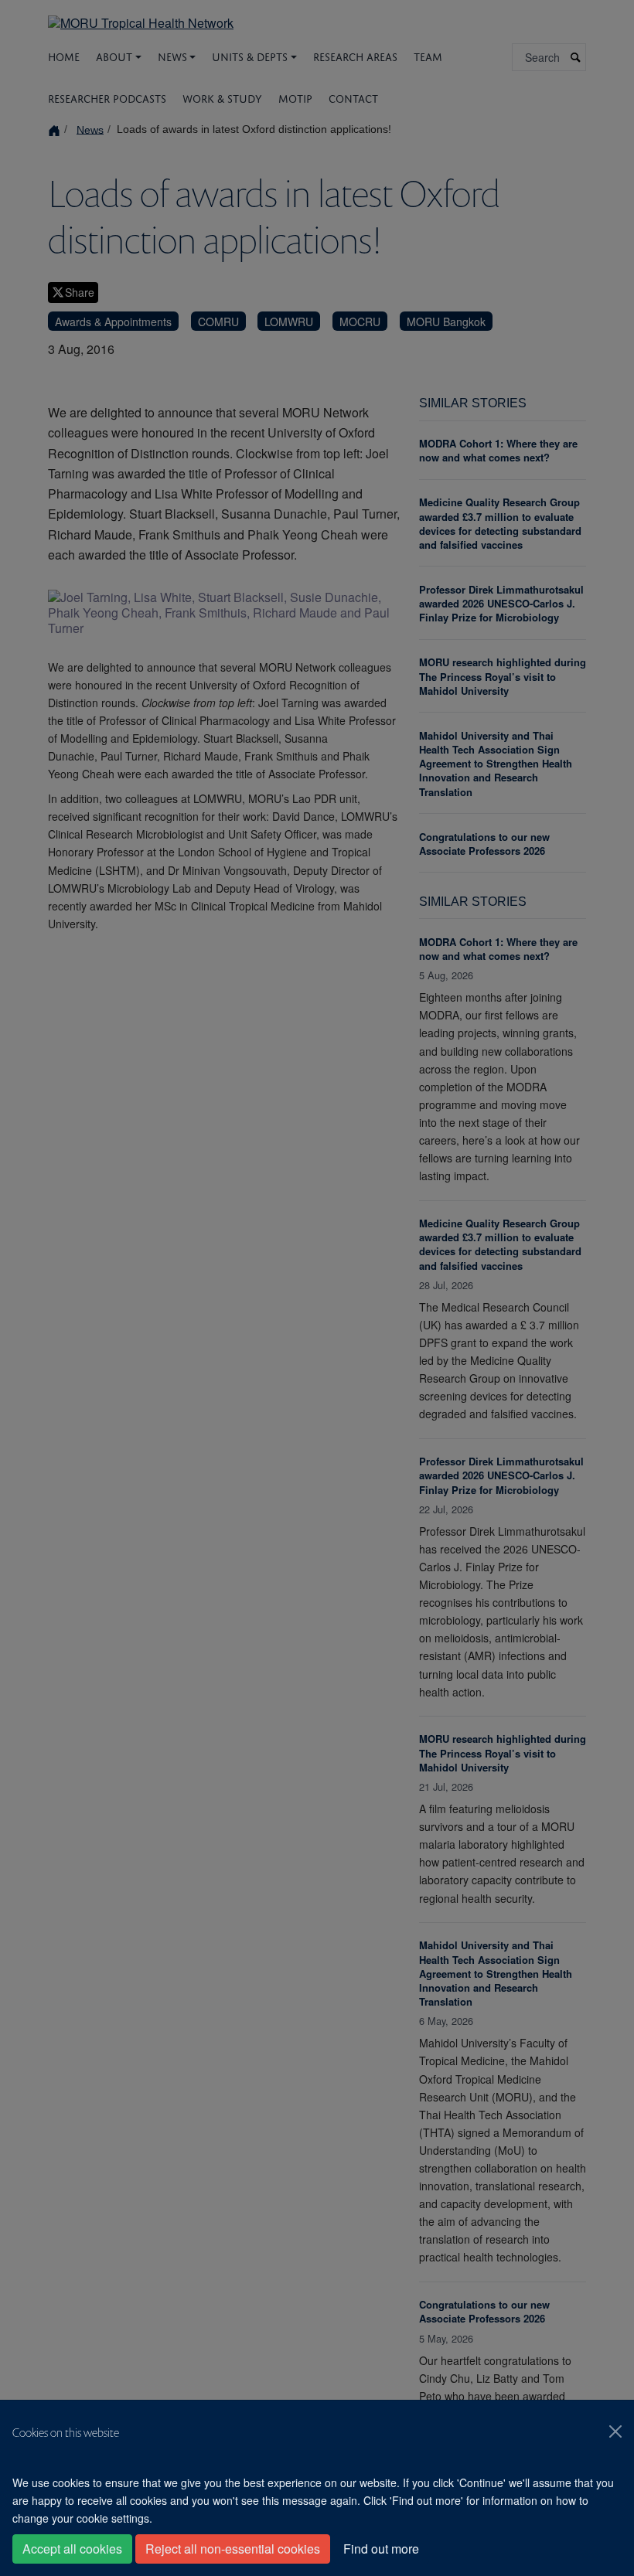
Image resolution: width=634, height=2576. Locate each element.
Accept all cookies (72, 2549)
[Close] (615, 2431)
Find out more (381, 2549)
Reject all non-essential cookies (233, 2549)
